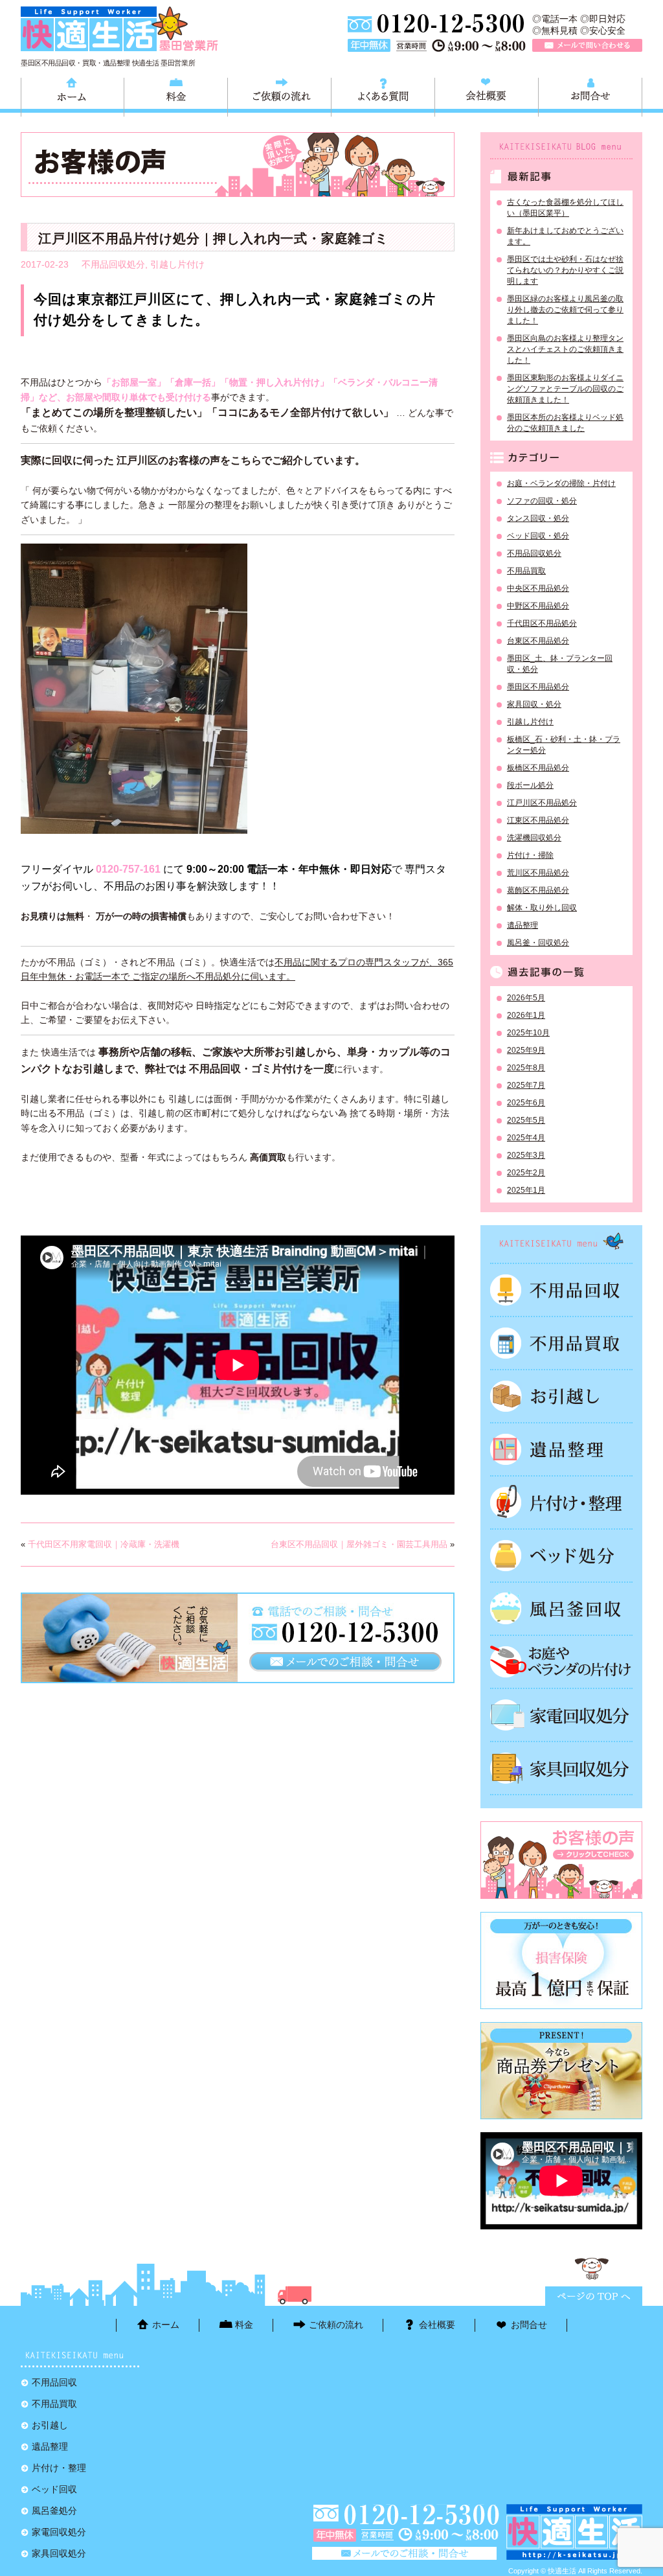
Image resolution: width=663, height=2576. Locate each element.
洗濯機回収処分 (534, 838)
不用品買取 (526, 571)
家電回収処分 (561, 1715)
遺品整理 (523, 925)
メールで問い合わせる (587, 45)
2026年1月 (526, 1015)
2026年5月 (526, 998)
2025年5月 (526, 1120)
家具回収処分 (561, 1768)
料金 (176, 95)
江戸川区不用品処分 (542, 803)
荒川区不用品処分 (538, 873)
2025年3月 (526, 1155)
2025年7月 (526, 1085)
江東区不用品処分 (538, 820)
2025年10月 (528, 1033)
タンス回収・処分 (538, 518)
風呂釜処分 (561, 1609)
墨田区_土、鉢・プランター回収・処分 (560, 664)
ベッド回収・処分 (538, 536)
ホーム (73, 95)
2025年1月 (526, 1190)
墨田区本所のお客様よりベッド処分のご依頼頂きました (565, 423)
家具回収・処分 (534, 704)
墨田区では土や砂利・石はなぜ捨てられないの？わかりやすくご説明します (565, 270)
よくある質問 (383, 95)
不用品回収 (561, 1290)
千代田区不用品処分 (542, 623)
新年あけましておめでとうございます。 (565, 236)
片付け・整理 (561, 1502)
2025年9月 (526, 1050)
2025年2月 (526, 1173)
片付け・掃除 (530, 855)
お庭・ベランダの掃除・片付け (561, 483)
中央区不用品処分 (538, 588)
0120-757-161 (128, 869)
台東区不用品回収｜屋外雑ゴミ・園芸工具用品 (359, 1544)
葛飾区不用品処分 (538, 890)
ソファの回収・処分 (542, 501)
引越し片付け (177, 264)
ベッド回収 (561, 1556)
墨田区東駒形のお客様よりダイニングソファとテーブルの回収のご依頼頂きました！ (565, 389)
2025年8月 (526, 1068)
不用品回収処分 (113, 264)
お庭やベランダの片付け (561, 1662)
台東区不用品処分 (538, 641)
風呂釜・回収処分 (538, 943)
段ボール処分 (530, 785)
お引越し (561, 1396)
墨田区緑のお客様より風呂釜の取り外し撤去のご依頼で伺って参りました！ (565, 310)
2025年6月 (526, 1103)
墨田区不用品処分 (538, 687)
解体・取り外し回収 (542, 908)
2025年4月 (526, 1138)
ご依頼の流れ (279, 95)
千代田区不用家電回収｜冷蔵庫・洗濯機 (104, 1544)
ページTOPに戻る (594, 2296)
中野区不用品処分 (538, 606)
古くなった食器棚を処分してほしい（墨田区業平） (565, 208)
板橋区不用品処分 (538, 768)
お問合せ (590, 95)
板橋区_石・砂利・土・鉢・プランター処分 (564, 745)
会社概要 (487, 95)
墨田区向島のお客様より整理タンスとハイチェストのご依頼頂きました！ (565, 349)
